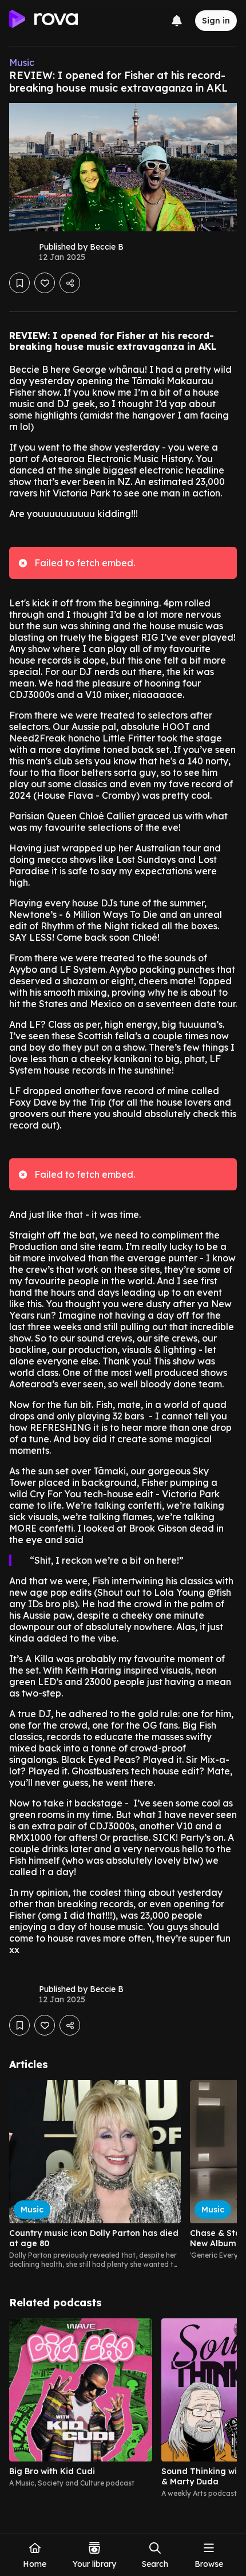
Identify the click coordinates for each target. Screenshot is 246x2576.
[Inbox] (177, 21)
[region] (123, 2175)
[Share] (70, 283)
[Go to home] (43, 21)
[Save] (19, 283)
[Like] (45, 283)
